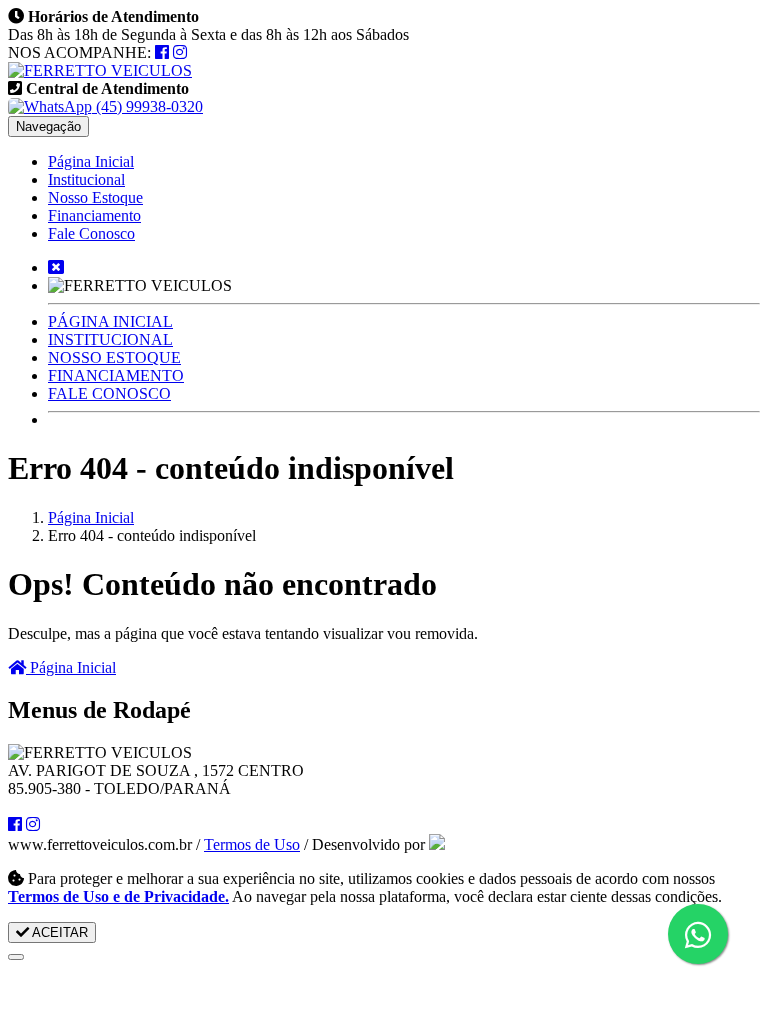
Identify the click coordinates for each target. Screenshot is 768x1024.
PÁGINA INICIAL (110, 321)
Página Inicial (91, 161)
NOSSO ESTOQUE (114, 357)
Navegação (48, 126)
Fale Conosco (91, 233)
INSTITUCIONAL (110, 339)
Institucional (86, 179)
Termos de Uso (252, 844)
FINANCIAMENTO (116, 375)
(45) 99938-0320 (147, 106)
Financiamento (94, 215)
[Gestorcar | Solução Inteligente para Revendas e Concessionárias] (437, 844)
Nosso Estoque (95, 197)
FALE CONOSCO (109, 393)
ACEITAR (58, 932)
